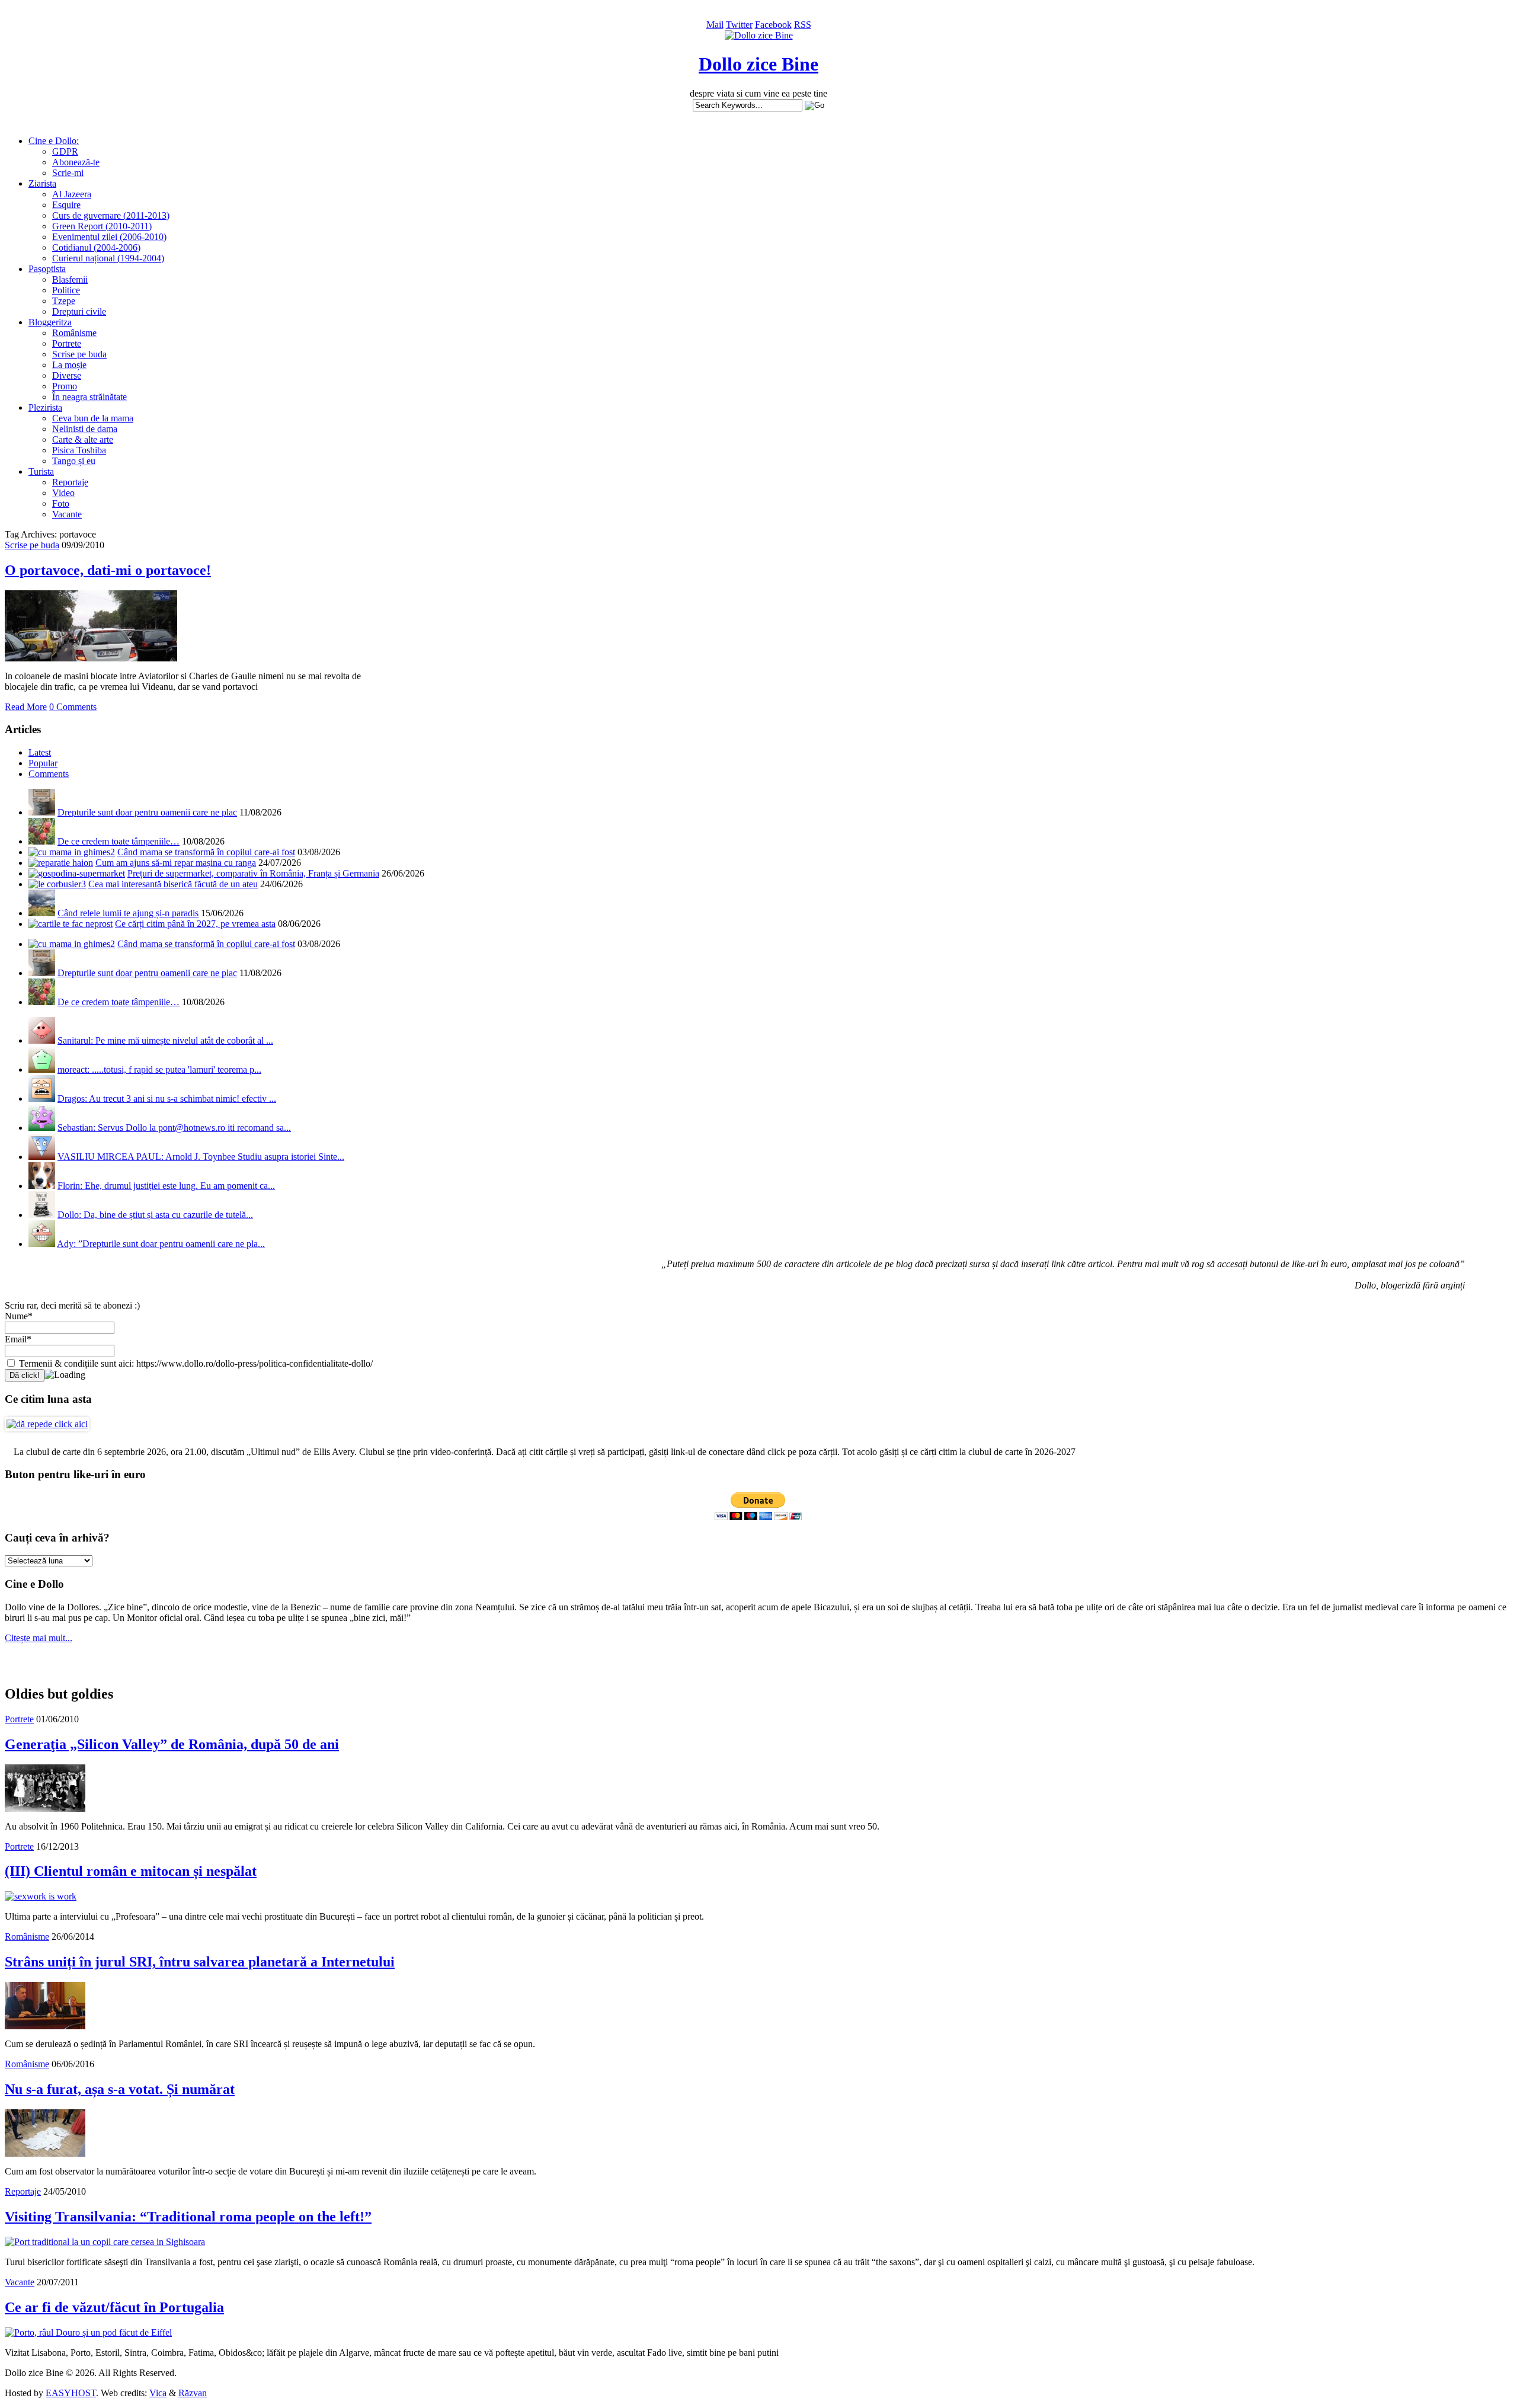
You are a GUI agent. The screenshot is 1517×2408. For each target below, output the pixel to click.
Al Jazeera (72, 194)
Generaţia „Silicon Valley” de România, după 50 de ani (172, 1744)
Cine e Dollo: (54, 141)
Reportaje (70, 482)
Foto (61, 503)
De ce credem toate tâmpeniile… (119, 841)
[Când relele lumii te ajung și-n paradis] (42, 913)
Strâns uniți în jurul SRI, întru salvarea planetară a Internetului (200, 1962)
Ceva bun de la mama (93, 418)
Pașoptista (47, 269)
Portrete (67, 343)
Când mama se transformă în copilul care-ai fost (206, 852)
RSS (803, 25)
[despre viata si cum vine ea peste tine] (759, 35)
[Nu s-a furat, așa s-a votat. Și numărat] (45, 2153)
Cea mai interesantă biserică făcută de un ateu (173, 884)
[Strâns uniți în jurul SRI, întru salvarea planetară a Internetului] (45, 2026)
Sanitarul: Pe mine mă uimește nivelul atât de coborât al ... (165, 1040)
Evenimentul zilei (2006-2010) (109, 237)
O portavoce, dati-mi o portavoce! (108, 570)
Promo (65, 386)
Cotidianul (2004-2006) (96, 247)
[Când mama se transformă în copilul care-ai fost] (72, 852)
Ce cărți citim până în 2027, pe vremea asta (195, 924)
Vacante (67, 514)
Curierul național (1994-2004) (108, 258)
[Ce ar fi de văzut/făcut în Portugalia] (88, 2332)
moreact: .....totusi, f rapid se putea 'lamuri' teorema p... (159, 1069)
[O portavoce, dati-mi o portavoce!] (91, 658)
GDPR (65, 151)
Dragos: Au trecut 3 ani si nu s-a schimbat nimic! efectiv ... (167, 1099)
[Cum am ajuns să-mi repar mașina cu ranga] (61, 863)
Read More (26, 707)
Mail (715, 25)
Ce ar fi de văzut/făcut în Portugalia (114, 2307)
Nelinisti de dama (85, 429)
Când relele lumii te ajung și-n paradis (128, 913)
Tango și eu (74, 461)
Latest (40, 752)
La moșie (69, 365)
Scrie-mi (68, 173)
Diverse (67, 375)
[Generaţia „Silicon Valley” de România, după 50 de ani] (45, 1809)
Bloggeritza (50, 322)
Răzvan (193, 2393)
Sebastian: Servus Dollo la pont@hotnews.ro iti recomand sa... (174, 1128)
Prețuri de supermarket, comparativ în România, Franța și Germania (253, 873)
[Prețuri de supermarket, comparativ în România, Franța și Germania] (77, 873)
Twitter (739, 25)
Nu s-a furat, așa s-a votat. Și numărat (120, 2089)
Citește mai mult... (39, 1638)
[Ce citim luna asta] (47, 1424)
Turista (41, 471)
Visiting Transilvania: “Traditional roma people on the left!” (188, 2217)
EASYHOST (71, 2393)
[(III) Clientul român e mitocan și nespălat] (41, 1896)
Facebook (773, 25)
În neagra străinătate (89, 397)
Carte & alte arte (83, 439)
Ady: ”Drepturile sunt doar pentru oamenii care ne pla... (161, 1244)
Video (63, 493)
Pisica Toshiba (79, 450)
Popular (43, 763)
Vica (158, 2393)
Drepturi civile (79, 311)
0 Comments (73, 707)
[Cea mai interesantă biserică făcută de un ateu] (57, 884)
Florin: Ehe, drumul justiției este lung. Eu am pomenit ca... (166, 1186)
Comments (49, 774)
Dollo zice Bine (758, 64)
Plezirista (45, 407)
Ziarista (42, 183)
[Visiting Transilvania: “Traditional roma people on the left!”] (105, 2242)
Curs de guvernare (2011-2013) (111, 215)
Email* (18, 1339)
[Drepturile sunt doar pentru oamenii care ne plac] (42, 812)
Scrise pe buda (79, 354)
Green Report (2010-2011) (102, 226)
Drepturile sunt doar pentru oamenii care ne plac (147, 812)
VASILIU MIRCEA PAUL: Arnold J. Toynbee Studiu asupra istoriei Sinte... (201, 1157)
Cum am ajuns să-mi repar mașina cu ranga (176, 863)
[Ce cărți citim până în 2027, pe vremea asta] (71, 924)
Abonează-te (76, 162)
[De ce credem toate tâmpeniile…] (42, 841)
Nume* (19, 1316)
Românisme (74, 333)
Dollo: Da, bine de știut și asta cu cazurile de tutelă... (155, 1215)
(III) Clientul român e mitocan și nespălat (131, 1871)
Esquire (66, 205)
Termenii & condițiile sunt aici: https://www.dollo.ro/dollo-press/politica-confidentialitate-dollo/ (195, 1363)
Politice (66, 290)
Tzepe (64, 301)
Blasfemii (70, 279)
